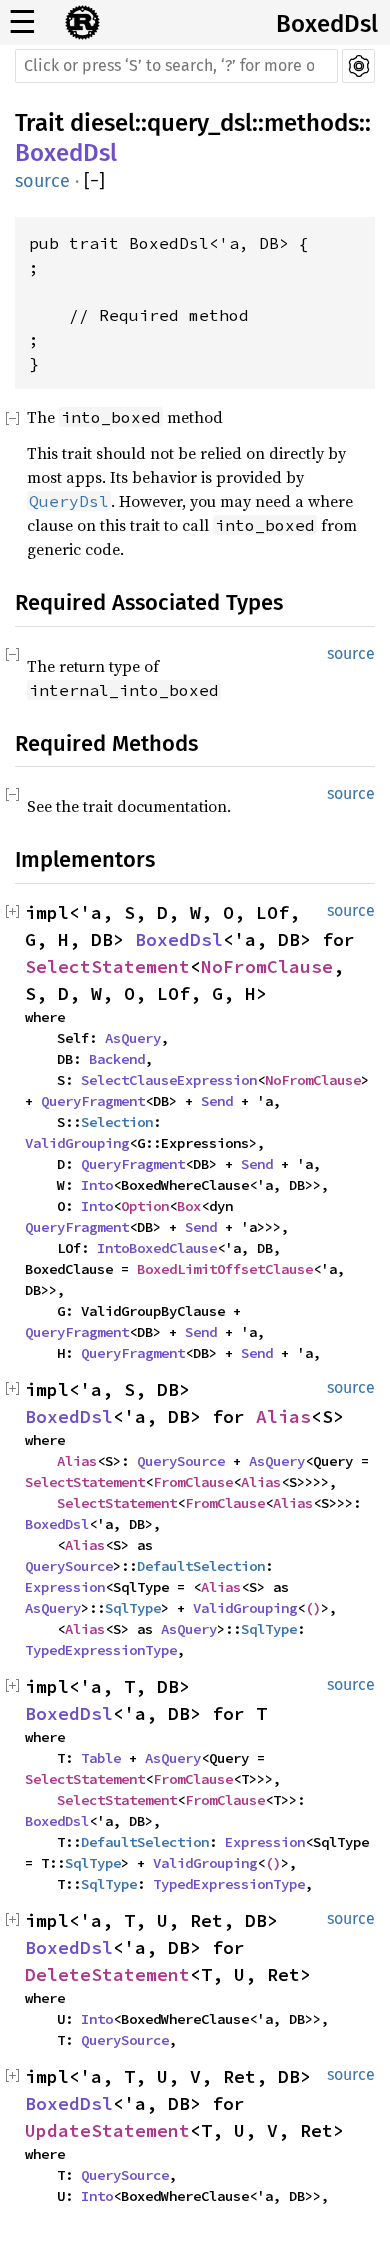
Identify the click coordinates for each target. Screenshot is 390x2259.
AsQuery (133, 1038)
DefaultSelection (201, 1566)
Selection (117, 1122)
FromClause (193, 1482)
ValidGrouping (77, 1143)
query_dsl (199, 123)
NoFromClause (267, 966)
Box (189, 1206)
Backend (117, 1059)
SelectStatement (107, 966)
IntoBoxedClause (157, 1248)
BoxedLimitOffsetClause (225, 1269)
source (42, 181)
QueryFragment (93, 1101)
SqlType (133, 1608)
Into (97, 1185)
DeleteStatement (107, 1974)
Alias (283, 1416)
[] (94, 181)
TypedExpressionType (101, 1650)
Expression (65, 1587)
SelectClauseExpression (169, 1080)
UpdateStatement (107, 2130)
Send (217, 1101)
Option (145, 1206)
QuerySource (181, 1461)
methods (311, 123)
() (313, 1608)
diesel (102, 123)
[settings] (358, 66)
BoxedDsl (327, 24)
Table (101, 1758)
